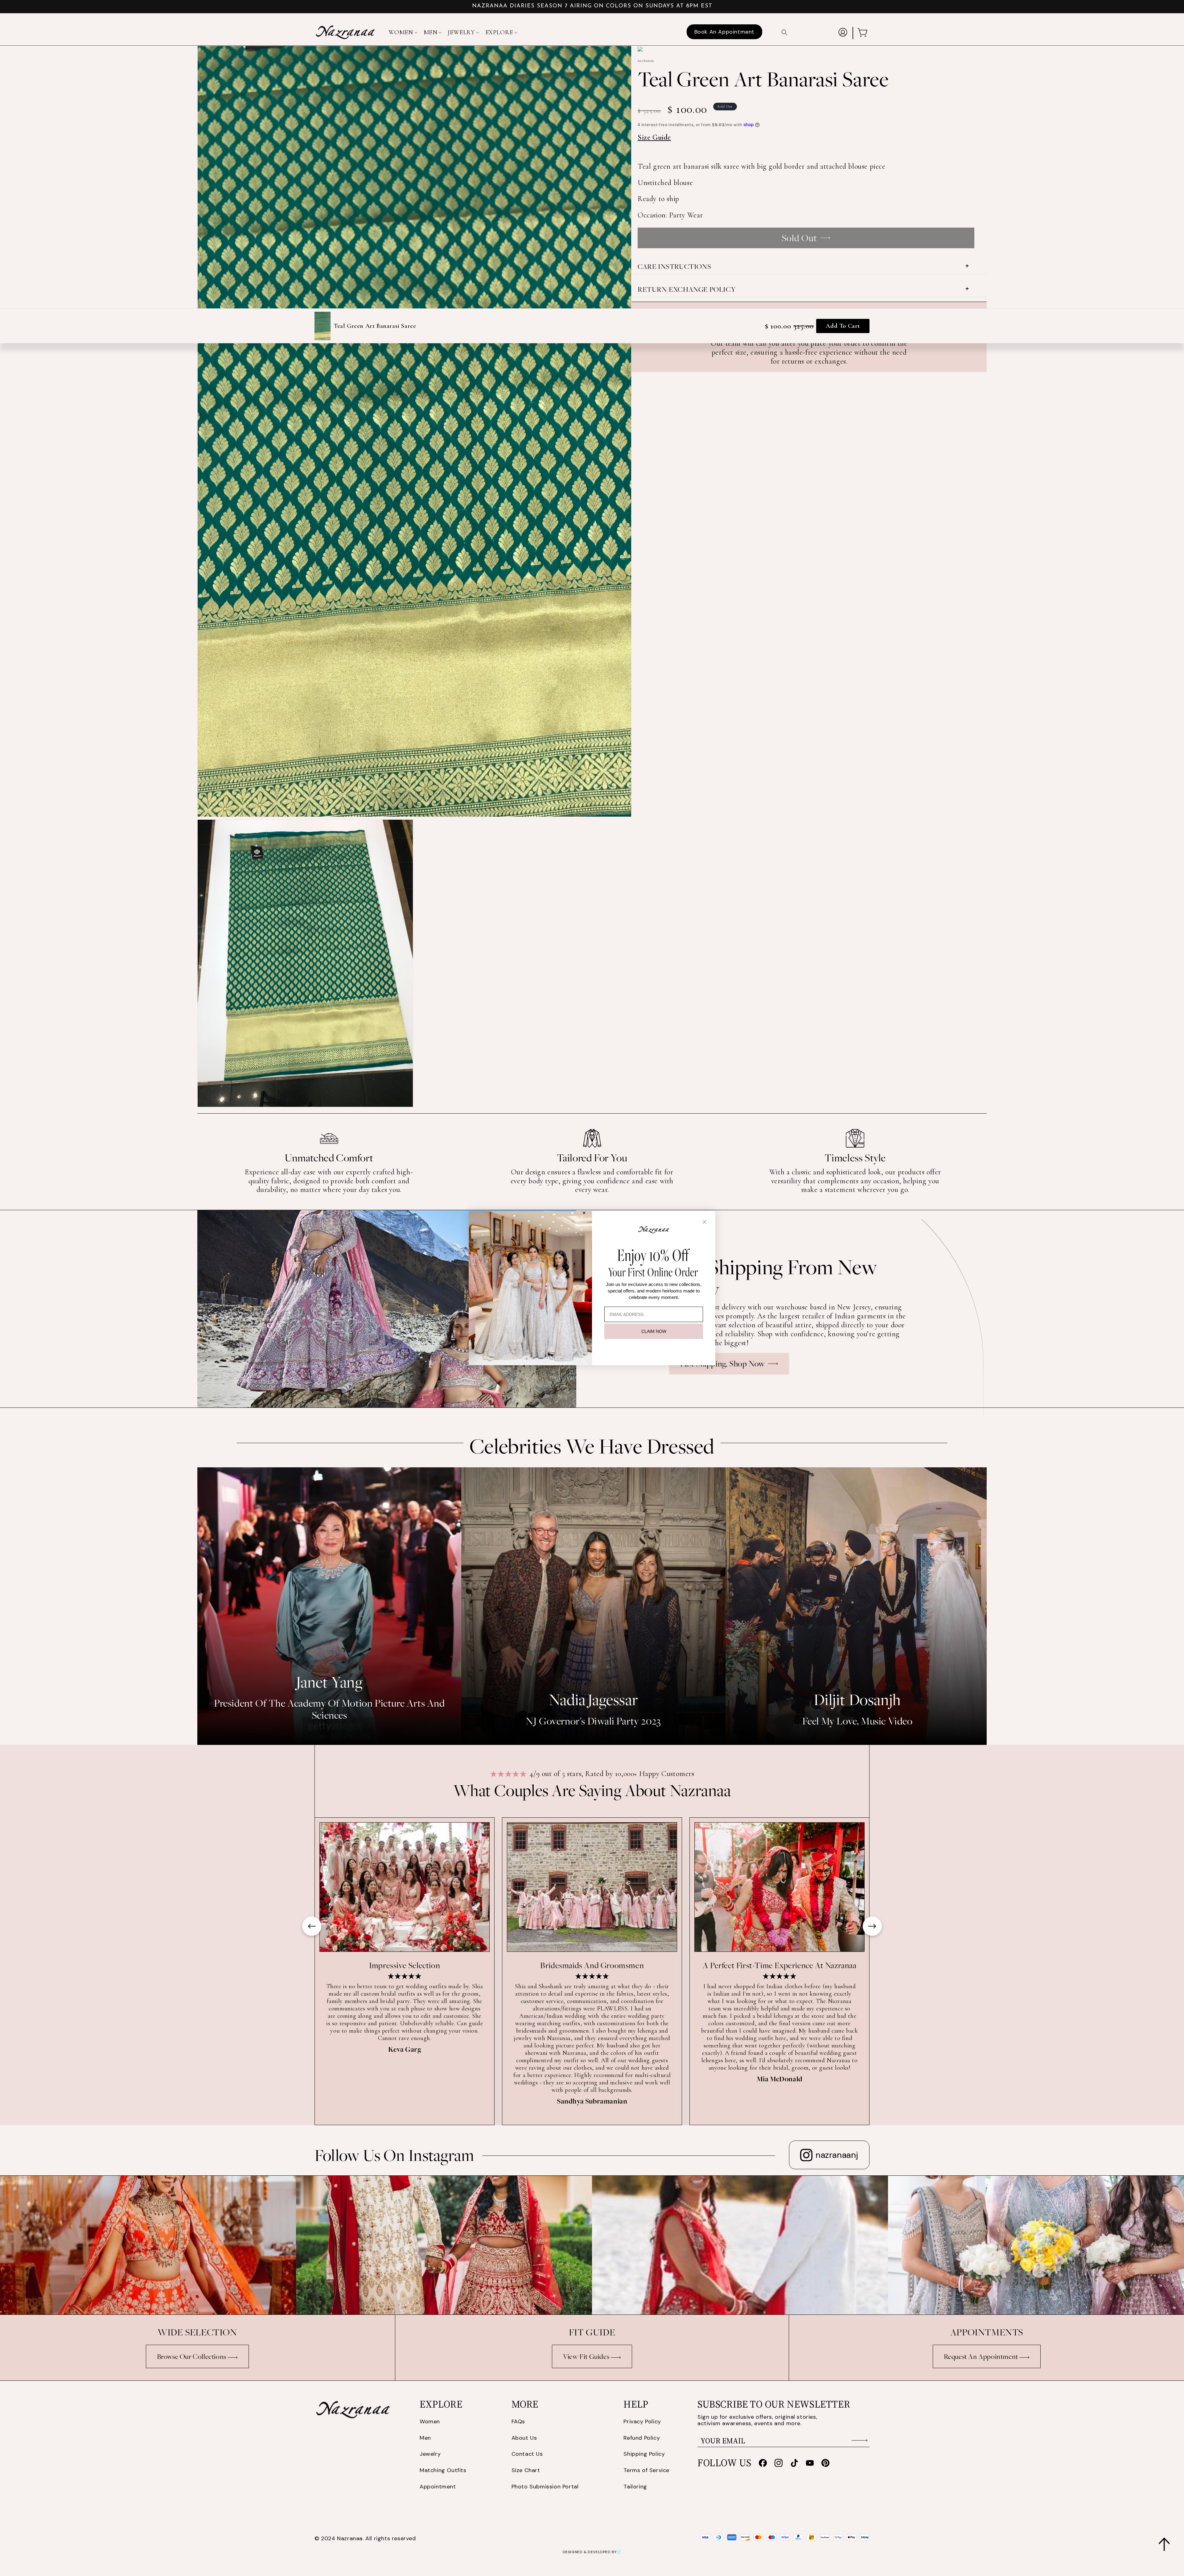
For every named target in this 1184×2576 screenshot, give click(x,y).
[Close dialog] (705, 1222)
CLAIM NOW (654, 1331)
